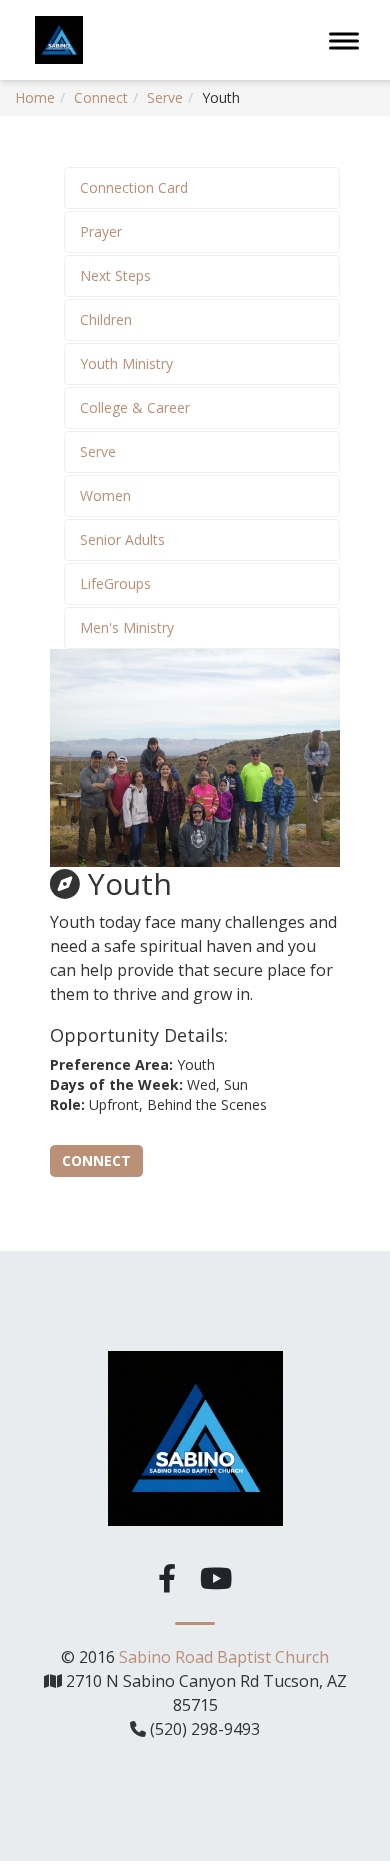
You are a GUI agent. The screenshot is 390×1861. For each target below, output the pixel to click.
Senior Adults (122, 539)
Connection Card (134, 187)
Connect (101, 97)
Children (106, 319)
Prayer (101, 231)
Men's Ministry (127, 627)
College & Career (135, 407)
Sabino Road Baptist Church (224, 1657)
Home (35, 97)
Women (105, 495)
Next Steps (115, 275)
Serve (165, 97)
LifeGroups (115, 583)
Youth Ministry (126, 363)
